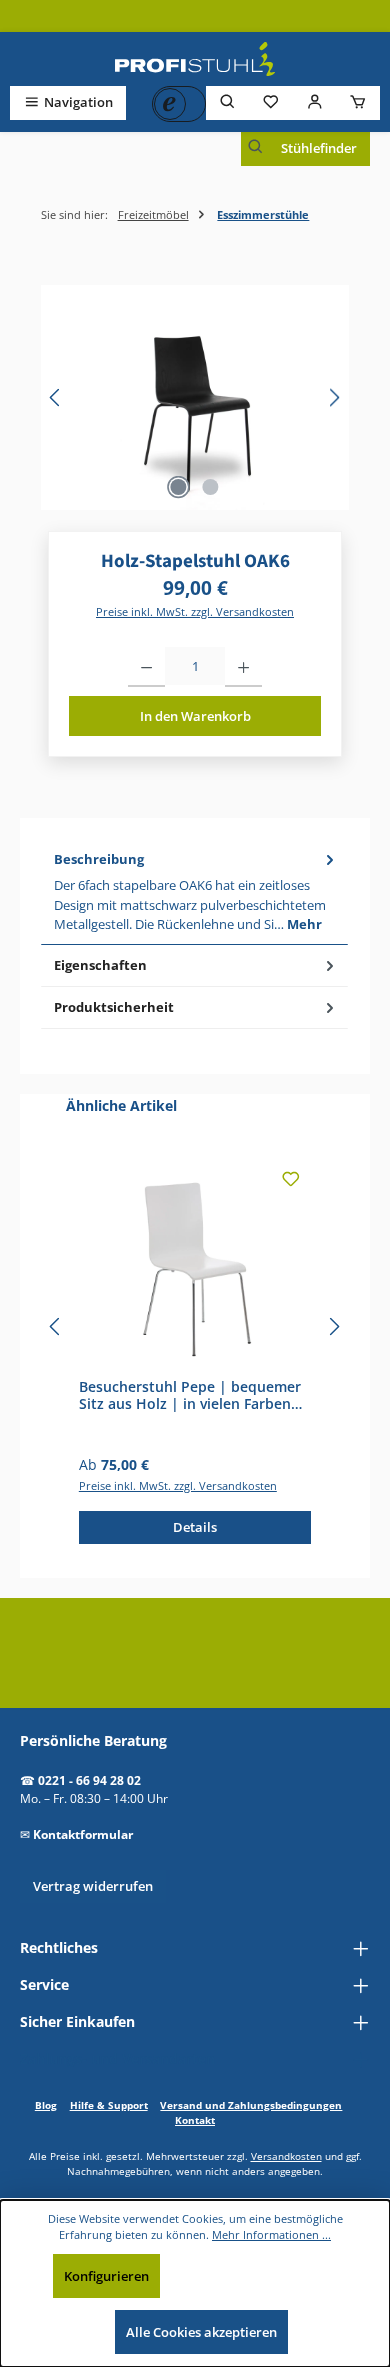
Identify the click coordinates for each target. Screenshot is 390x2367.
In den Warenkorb (195, 716)
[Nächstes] (334, 397)
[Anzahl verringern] (146, 667)
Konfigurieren (106, 2276)
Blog (46, 2105)
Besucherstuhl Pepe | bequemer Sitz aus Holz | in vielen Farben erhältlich (190, 1395)
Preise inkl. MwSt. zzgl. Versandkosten (195, 611)
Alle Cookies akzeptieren (201, 2332)
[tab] (194, 892)
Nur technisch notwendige (259, 2276)
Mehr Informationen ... (271, 2234)
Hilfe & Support (109, 2105)
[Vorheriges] (56, 397)
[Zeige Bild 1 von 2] (179, 487)
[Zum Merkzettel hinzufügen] (291, 1183)
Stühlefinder (319, 148)
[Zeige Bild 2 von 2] (211, 487)
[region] (195, 397)
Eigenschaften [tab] (100, 965)
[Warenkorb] (358, 102)
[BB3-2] (195, 397)
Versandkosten (286, 2156)
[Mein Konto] (315, 102)
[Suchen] (228, 102)
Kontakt (195, 2120)
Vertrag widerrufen (93, 1886)
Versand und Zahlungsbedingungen (251, 2105)
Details (195, 1527)
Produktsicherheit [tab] (114, 1007)
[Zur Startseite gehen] (195, 59)
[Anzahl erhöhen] (243, 667)
